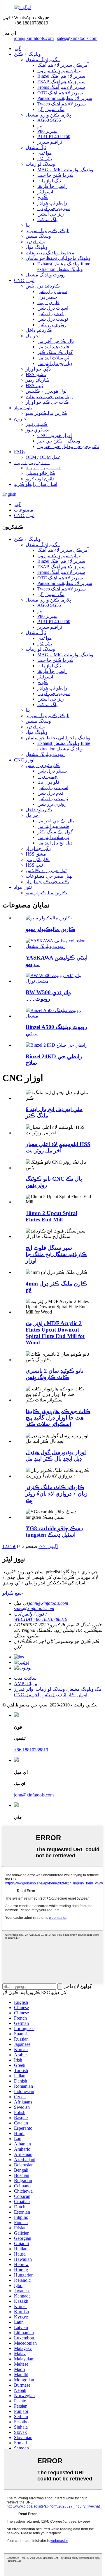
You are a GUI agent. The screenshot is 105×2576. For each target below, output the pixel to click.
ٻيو (40, 126)
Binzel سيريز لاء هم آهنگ (61, 76)
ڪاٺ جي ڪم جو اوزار (47, 402)
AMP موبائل (26, 1684)
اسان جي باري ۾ (32, 462)
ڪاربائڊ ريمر (38, 380)
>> (41, 1546)
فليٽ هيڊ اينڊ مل (53, 347)
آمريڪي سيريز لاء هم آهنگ (63, 65)
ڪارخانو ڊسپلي (40, 473)
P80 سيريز (47, 131)
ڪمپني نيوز (37, 424)
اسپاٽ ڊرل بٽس (53, 308)
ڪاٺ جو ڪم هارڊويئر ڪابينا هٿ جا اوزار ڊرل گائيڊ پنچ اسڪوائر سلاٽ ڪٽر (58, 1418)
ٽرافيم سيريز (50, 142)
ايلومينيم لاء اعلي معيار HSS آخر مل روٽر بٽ (58, 1147)
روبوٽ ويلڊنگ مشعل (46, 275)
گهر (17, 49)
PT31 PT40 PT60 (54, 136)
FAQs (20, 452)
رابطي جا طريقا (52, 186)
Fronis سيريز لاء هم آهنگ (61, 87)
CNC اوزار (24, 280)
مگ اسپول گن (51, 109)
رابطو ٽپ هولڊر (52, 203)
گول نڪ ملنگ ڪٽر (55, 352)
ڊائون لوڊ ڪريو (40, 479)
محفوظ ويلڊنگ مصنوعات (50, 253)
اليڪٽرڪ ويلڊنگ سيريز (48, 231)
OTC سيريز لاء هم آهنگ (60, 93)
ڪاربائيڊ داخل (39, 330)
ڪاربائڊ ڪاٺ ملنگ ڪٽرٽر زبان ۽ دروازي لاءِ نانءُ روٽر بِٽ (57, 1494)
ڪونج (43, 197)
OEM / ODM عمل (43, 457)
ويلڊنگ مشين (38, 236)
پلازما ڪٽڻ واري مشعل (48, 115)
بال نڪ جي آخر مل (56, 341)
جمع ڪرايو (13, 1593)
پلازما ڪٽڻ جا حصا (55, 175)
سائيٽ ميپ (25, 1678)
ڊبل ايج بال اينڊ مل (55, 363)
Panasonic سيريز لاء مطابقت (65, 98)
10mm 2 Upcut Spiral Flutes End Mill (51, 1216)
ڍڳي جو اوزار (38, 369)
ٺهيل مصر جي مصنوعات (49, 397)
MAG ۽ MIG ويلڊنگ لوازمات (65, 170)
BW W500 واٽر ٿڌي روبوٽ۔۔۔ (48, 996)
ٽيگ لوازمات (49, 181)
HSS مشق (36, 374)
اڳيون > (51, 1546)
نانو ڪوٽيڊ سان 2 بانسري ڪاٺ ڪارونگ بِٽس (55, 1374)
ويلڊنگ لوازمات (40, 164)
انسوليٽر (45, 192)
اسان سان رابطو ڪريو (36, 484)
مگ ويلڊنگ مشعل (43, 60)
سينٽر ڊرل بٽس (52, 291)
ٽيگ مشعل (36, 148)
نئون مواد (23, 408)
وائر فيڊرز (35, 242)
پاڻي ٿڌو (45, 159)
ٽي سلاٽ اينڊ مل (53, 358)
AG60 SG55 (49, 120)
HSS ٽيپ (34, 386)
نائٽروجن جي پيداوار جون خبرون (68, 446)
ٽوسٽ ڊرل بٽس (53, 319)
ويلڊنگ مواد (37, 247)
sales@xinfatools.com (77, 38)
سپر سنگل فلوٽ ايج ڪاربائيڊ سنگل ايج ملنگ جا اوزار (56, 1254)
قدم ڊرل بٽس (50, 314)
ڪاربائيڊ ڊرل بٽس (43, 286)
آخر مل (33, 336)
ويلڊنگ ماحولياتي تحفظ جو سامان (58, 258)
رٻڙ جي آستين (51, 214)
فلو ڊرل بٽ (48, 303)
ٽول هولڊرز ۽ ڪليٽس (46, 391)
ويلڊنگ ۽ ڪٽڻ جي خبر (59, 441)
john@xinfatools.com (34, 38)
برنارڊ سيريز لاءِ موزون (59, 71)
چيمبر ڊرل (47, 297)
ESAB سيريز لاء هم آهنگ (61, 82)
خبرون (20, 419)
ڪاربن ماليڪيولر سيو (46, 413)
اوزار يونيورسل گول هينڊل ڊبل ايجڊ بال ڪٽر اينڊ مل (56, 1455)
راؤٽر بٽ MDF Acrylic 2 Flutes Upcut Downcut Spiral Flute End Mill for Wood (55, 1333)
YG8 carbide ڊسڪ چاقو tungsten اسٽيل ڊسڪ (54, 1532)
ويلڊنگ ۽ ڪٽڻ (27, 54)
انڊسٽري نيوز (38, 430)
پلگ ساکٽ (47, 219)
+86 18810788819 (31, 1750)
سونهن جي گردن (54, 208)
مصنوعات (24, 510)
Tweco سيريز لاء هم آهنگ (62, 104)
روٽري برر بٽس (52, 325)
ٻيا (28, 225)
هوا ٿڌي (44, 153)
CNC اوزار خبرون (55, 435)
